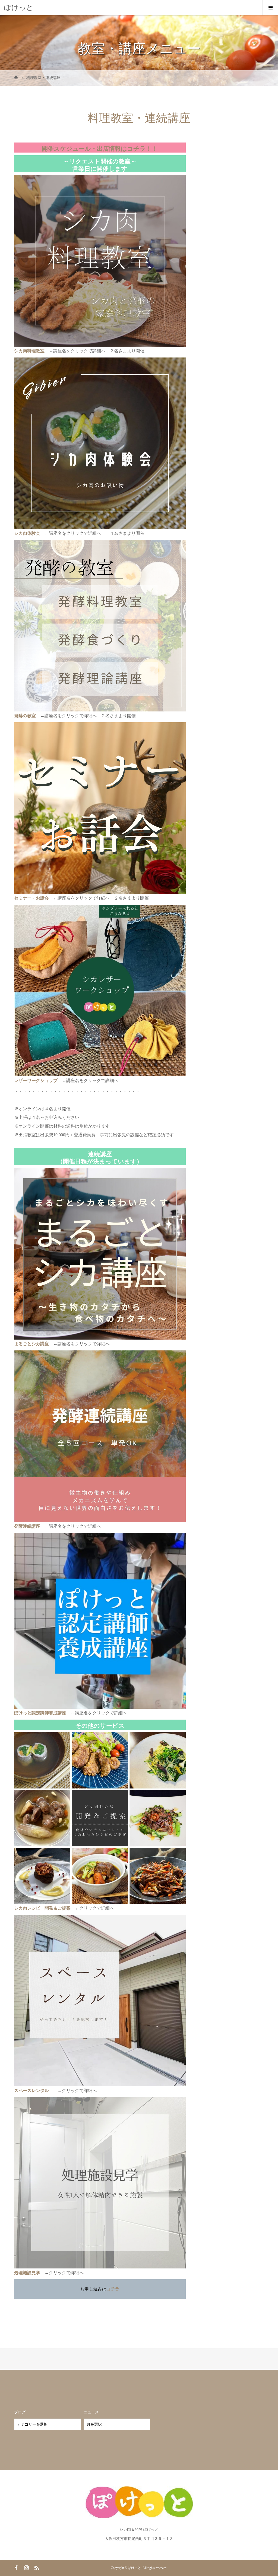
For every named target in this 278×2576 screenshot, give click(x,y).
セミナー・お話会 (31, 898)
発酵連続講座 (27, 1526)
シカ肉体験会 (27, 533)
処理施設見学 (27, 2273)
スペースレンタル (31, 2091)
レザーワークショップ (36, 1080)
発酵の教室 (25, 716)
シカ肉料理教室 (29, 351)
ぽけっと (19, 7)
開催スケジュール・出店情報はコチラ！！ (100, 149)
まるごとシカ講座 (31, 1344)
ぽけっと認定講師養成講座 (40, 1713)
